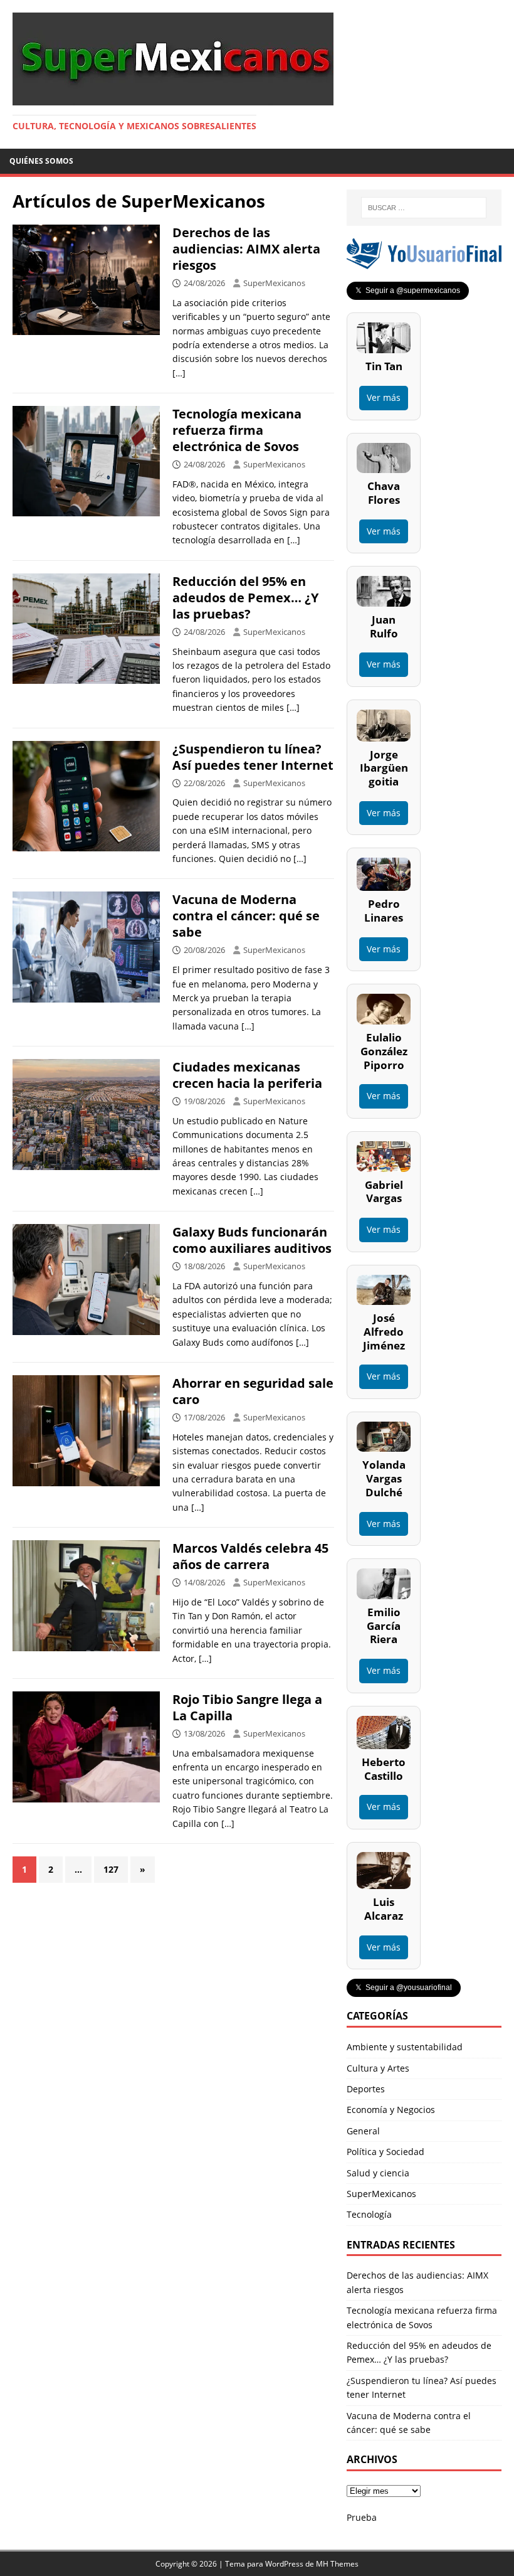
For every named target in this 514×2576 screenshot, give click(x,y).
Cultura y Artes (378, 2068)
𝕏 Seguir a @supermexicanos (408, 290)
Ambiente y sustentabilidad (405, 2047)
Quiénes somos (41, 161)
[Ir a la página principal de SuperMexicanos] (173, 98)
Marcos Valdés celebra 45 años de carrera (250, 1556)
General (363, 2131)
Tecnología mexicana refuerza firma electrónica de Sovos (237, 430)
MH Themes (337, 2564)
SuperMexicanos (274, 283)
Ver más (384, 397)
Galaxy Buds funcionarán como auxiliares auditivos (252, 1240)
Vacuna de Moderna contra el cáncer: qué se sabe (246, 916)
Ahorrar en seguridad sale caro (253, 1391)
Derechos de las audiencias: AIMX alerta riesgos (246, 249)
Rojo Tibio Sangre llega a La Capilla (247, 1707)
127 (111, 1869)
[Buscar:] (424, 208)
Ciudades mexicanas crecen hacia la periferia (247, 1075)
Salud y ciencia (378, 2173)
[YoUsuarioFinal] (424, 262)
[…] (179, 373)
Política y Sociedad (385, 2152)
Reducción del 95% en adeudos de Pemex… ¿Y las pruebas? (245, 598)
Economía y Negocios (391, 2110)
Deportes (366, 2089)
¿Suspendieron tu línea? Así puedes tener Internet (253, 757)
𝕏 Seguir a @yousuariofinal (404, 1988)
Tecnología (369, 2214)
